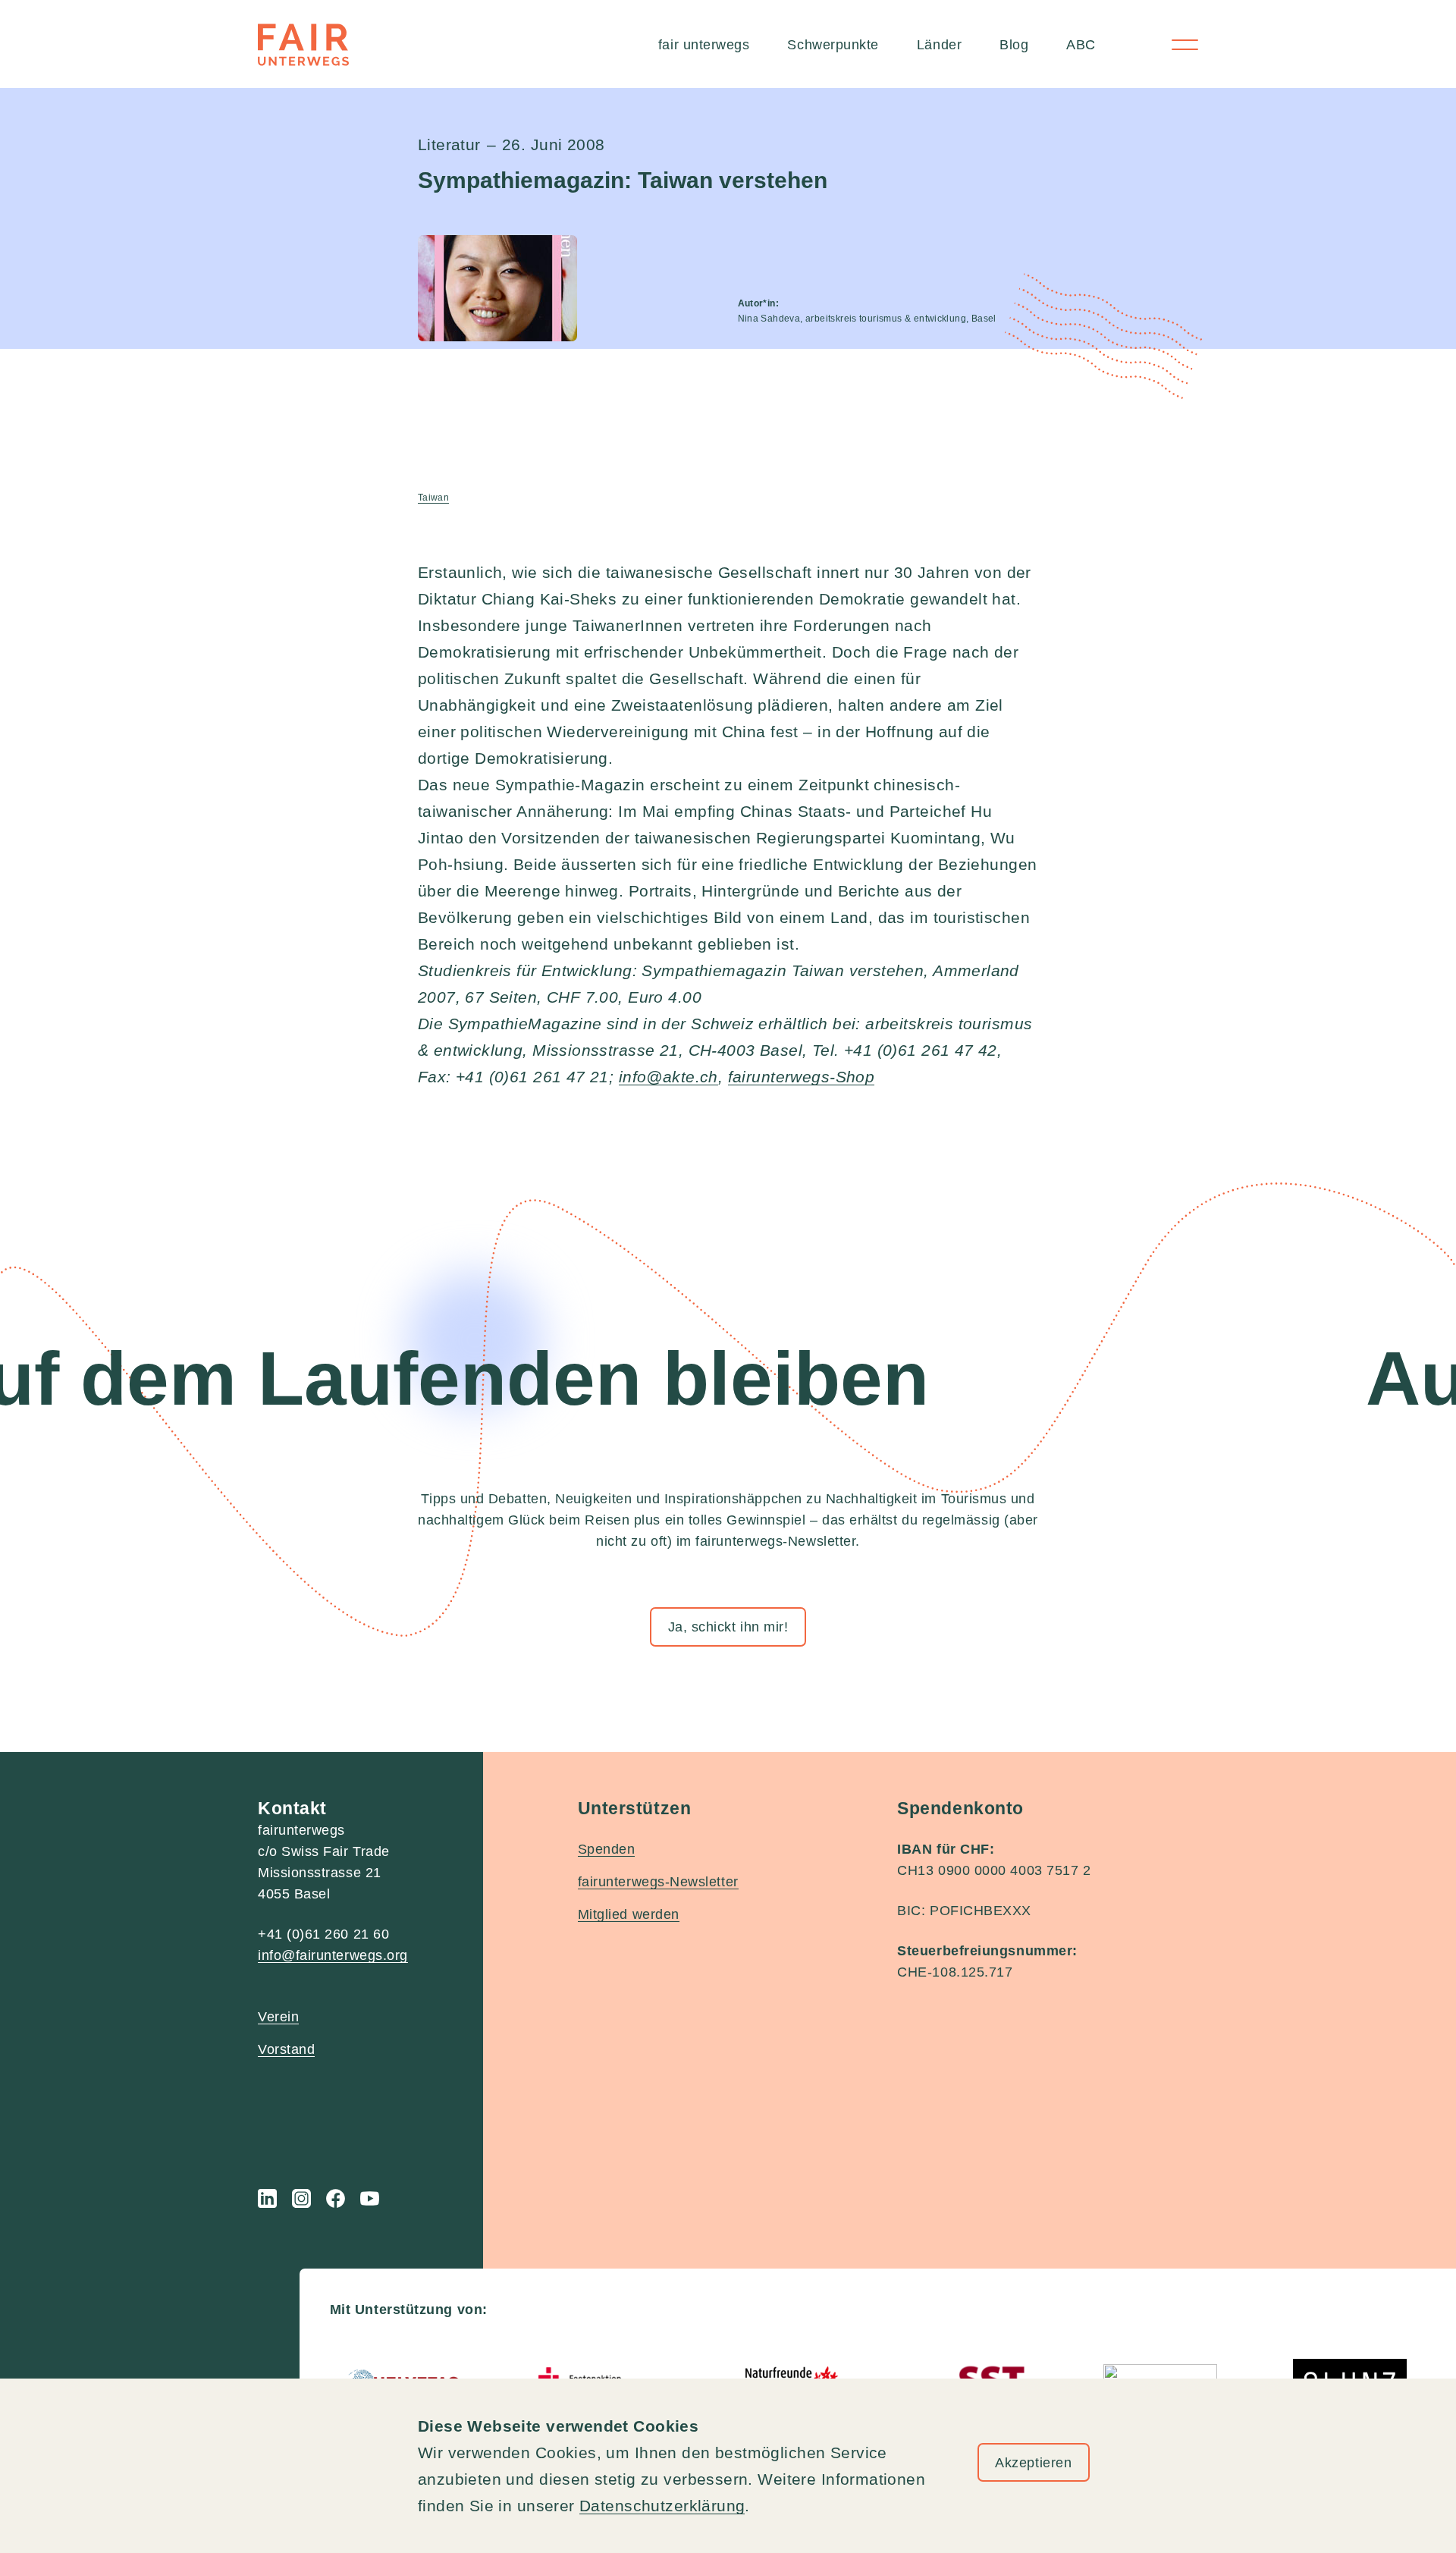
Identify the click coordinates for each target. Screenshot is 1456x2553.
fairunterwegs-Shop (802, 1077)
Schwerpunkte (833, 45)
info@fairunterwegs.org (333, 1955)
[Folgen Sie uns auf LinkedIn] (267, 2198)
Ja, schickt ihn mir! (728, 1627)
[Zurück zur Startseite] (303, 45)
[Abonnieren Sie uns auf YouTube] (370, 2198)
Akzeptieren (1033, 2463)
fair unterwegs (704, 45)
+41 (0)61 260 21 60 (323, 1934)
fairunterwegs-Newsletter (658, 1882)
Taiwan (433, 498)
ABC (1081, 45)
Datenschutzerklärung (662, 2506)
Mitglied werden (629, 1914)
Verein (278, 2017)
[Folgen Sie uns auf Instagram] (301, 2198)
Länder (939, 45)
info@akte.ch (668, 1077)
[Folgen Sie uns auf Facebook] (336, 2198)
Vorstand (286, 2049)
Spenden (607, 1849)
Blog (1014, 45)
